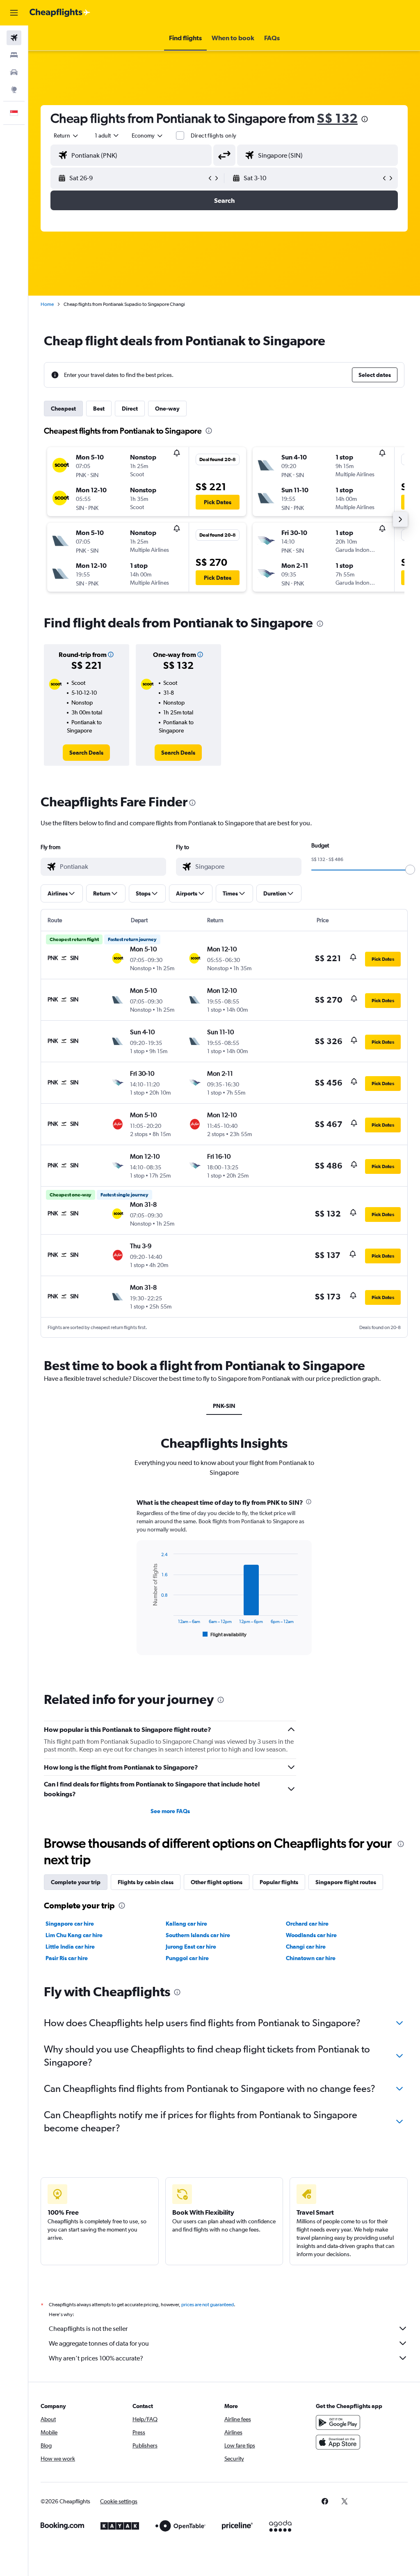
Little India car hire (70, 1947)
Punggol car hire (187, 1958)
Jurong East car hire (191, 1947)
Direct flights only (214, 135)
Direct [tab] (130, 409)
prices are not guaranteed (208, 2305)
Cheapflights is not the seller (88, 2329)
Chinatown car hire (311, 1958)
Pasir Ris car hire (67, 1958)
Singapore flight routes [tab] (346, 1882)
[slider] (410, 870)
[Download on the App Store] (338, 2442)
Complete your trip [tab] (76, 1882)
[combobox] (148, 135)
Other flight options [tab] (217, 1882)
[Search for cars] (14, 72)
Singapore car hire (70, 1924)
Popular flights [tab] (279, 1882)
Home (47, 304)
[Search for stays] (14, 55)
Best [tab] (99, 409)
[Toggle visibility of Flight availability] (225, 1635)
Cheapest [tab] (63, 409)
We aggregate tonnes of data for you (99, 2343)
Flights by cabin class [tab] (146, 1882)
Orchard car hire (307, 1924)
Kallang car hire (186, 1924)
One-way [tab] (167, 409)
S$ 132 (337, 118)
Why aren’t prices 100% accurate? (96, 2358)
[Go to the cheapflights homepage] (60, 13)
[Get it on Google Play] (338, 2422)
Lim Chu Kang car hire (74, 1935)
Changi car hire (306, 1947)
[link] (86, 753)
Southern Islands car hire (198, 1935)
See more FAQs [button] (170, 1811)
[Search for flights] (14, 38)
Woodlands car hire (311, 1935)
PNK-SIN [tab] (224, 1406)
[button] (14, 13)
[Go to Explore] (14, 90)
